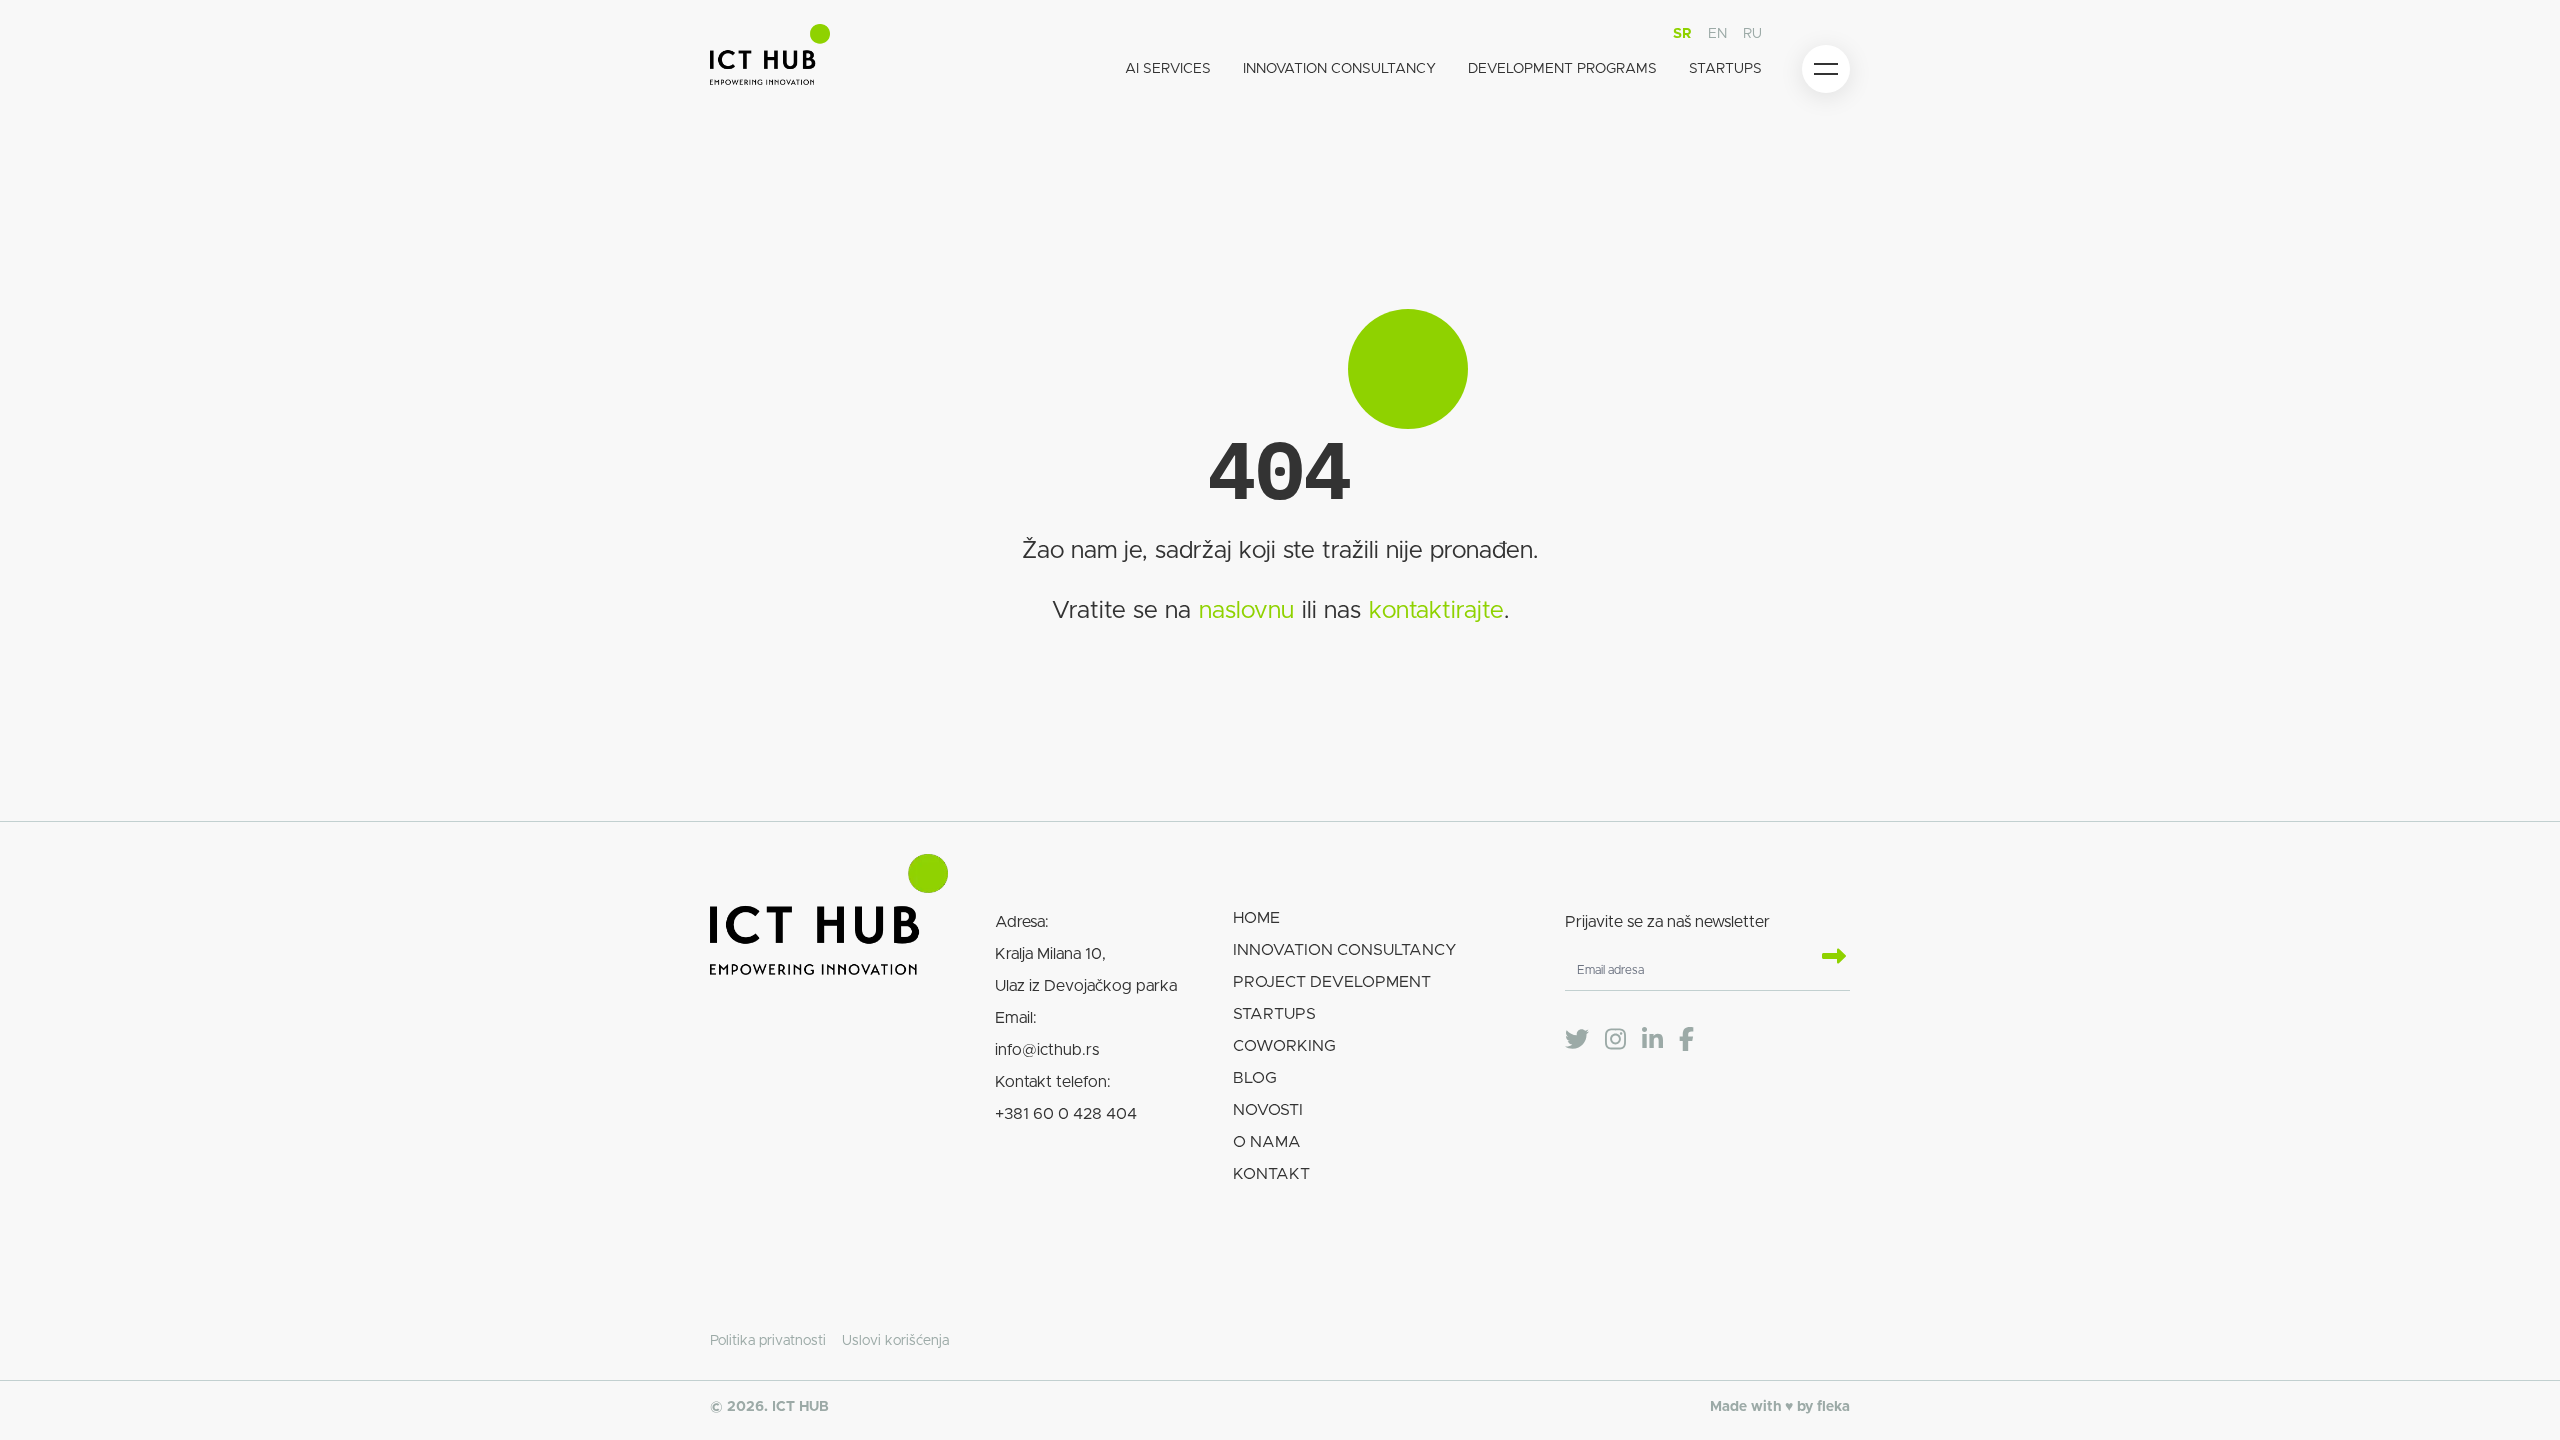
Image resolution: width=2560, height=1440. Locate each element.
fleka (1833, 1407)
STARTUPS (1274, 1014)
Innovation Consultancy (1339, 69)
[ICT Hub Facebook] (1686, 1040)
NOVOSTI (1268, 1110)
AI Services (1168, 69)
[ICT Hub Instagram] (1615, 1040)
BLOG (1255, 1078)
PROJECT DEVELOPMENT (1332, 982)
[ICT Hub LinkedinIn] (1652, 1040)
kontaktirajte (1436, 611)
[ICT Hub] (770, 58)
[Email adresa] (1826, 958)
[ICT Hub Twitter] (1577, 1040)
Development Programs (1562, 69)
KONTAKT (1271, 1174)
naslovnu (1246, 611)
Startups (1725, 69)
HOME (1256, 918)
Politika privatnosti (768, 1341)
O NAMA (1267, 1142)
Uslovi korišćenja (895, 1341)
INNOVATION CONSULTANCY (1345, 950)
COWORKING (1284, 1046)
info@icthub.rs (1047, 1050)
